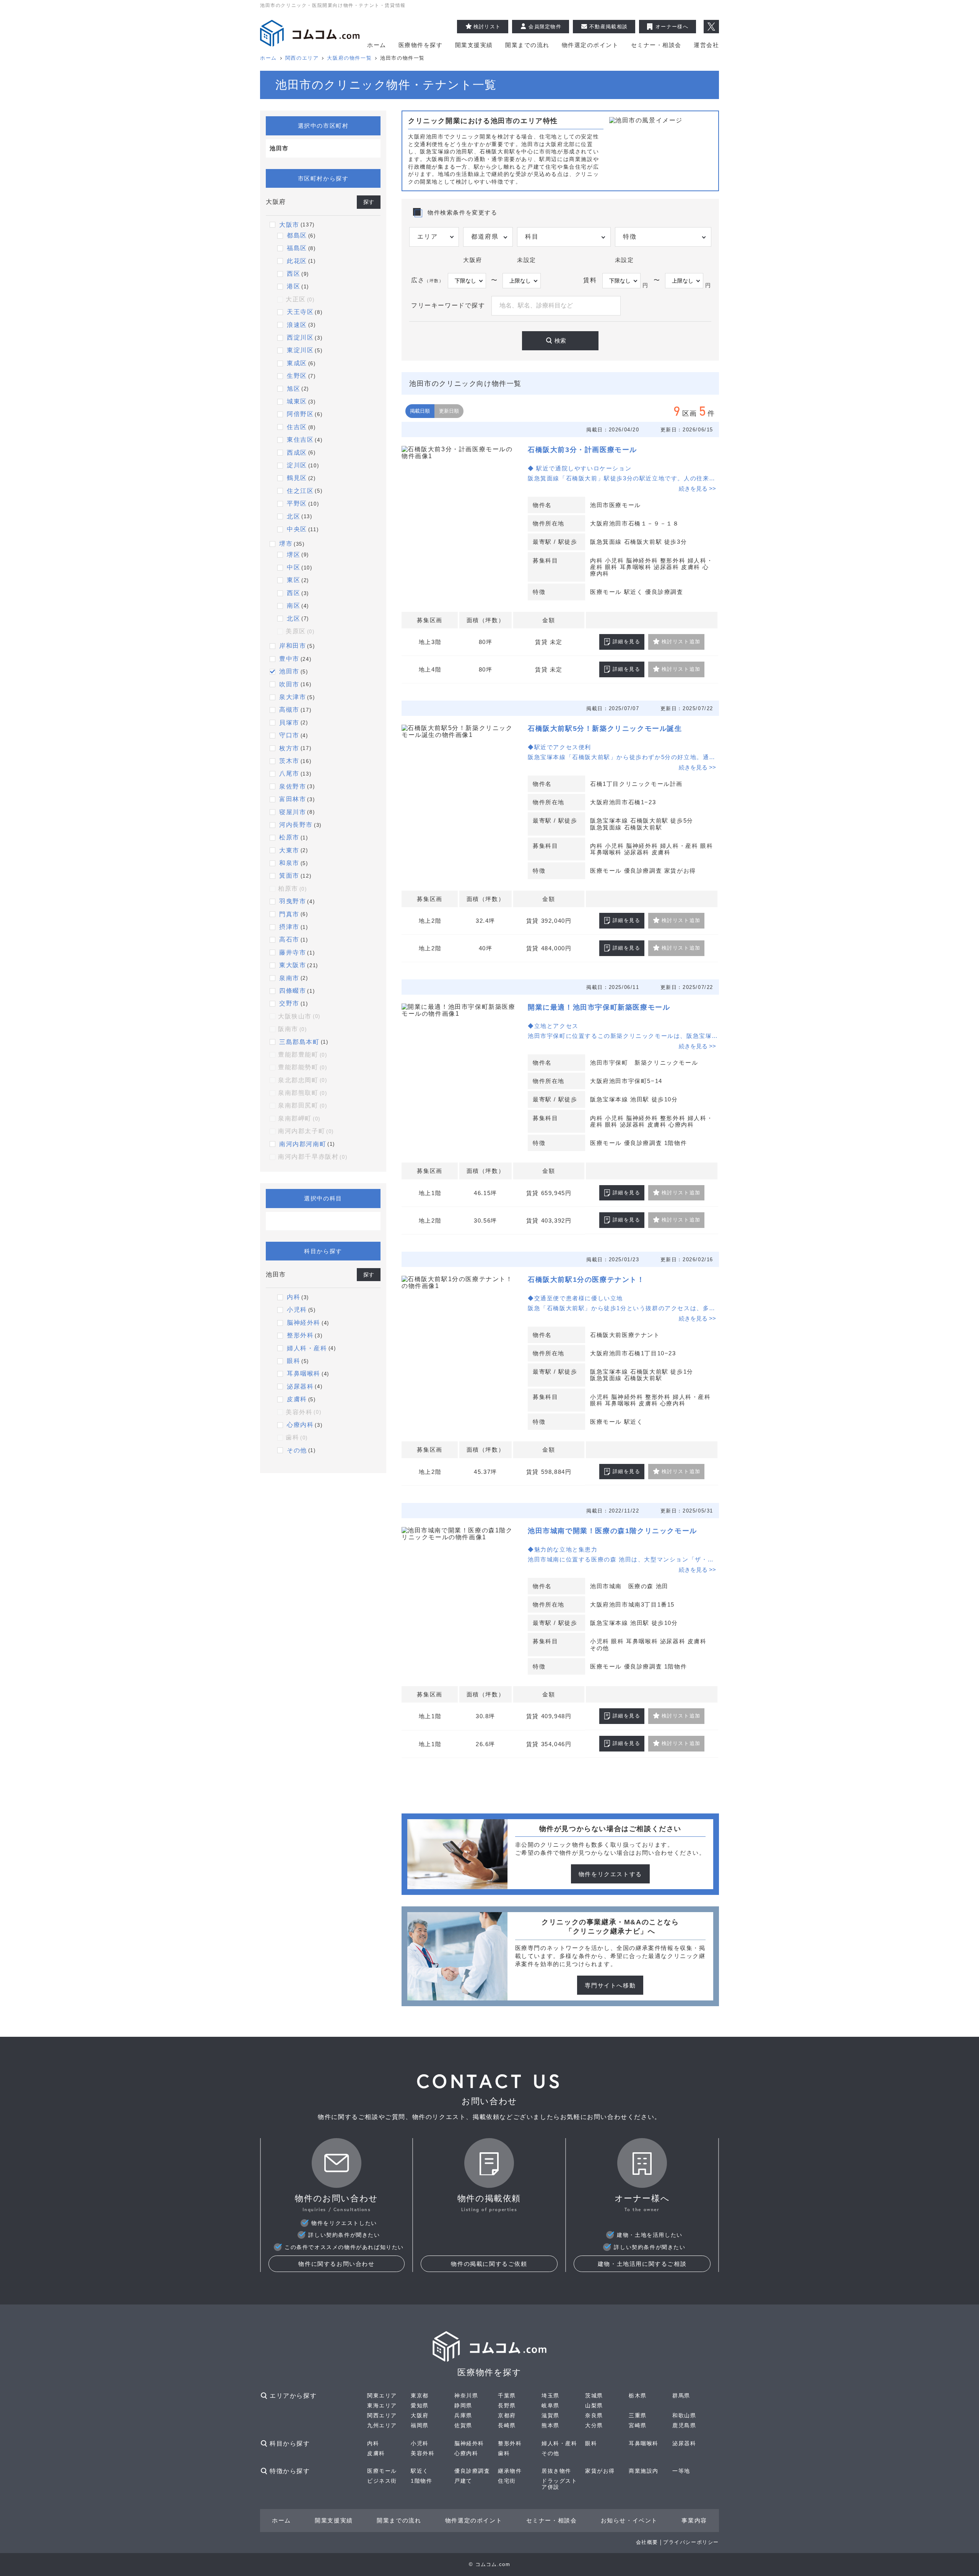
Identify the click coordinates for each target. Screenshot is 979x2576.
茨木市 (289, 761)
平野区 (297, 503)
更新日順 (449, 411)
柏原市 (293, 889)
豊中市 (289, 659)
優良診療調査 (472, 2471)
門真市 (289, 914)
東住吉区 (300, 440)
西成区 (297, 453)
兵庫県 (463, 2415)
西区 (294, 274)
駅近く (420, 2471)
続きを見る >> (697, 489)
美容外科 (303, 1412)
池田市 (289, 671)
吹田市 (289, 684)
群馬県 (681, 2395)
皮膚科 (297, 1399)
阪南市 (293, 1029)
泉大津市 (293, 697)
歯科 (297, 1437)
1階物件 (421, 2481)
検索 (560, 341)
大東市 (289, 850)
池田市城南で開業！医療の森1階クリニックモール (612, 1531)
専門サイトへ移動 (610, 1985)
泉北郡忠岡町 (302, 1080)
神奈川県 (466, 2395)
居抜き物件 (556, 2471)
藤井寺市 (293, 952)
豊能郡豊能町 (302, 1055)
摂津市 (289, 927)
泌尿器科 (300, 1386)
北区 (294, 516)
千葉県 (507, 2395)
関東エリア (382, 2395)
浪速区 (297, 325)
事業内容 (694, 2520)
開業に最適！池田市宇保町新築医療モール (599, 1007)
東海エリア (382, 2405)
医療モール (382, 2471)
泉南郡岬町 (299, 1118)
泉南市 (289, 978)
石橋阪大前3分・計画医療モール (582, 450)
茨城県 (594, 2395)
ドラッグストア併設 (559, 2484)
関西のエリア (302, 58)
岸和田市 (293, 646)
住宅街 (507, 2481)
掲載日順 (420, 411)
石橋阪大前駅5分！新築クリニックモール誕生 (605, 729)
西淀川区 (300, 337)
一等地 (681, 2471)
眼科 (294, 1361)
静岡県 (463, 2405)
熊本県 (550, 2425)
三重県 (638, 2415)
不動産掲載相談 (608, 27)
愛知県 (420, 2405)
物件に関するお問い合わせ (336, 2264)
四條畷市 (293, 991)
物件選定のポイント (590, 45)
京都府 (507, 2415)
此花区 (297, 261)
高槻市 (289, 710)
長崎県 (507, 2425)
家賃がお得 (600, 2471)
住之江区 (300, 491)
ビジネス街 (382, 2481)
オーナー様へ (672, 27)
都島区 (297, 235)
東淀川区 (300, 350)
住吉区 (297, 427)
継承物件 (510, 2471)
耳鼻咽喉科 (304, 1373)
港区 (294, 286)
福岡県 (420, 2425)
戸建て (463, 2481)
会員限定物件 (545, 27)
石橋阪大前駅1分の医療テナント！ (586, 1280)
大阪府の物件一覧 (349, 58)
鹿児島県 (684, 2425)
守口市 (289, 735)
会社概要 (647, 2542)
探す (369, 202)
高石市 (289, 939)
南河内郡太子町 (306, 1131)
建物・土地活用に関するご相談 (642, 2264)
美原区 (300, 631)
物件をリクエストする (610, 1874)
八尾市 (289, 773)
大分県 (594, 2425)
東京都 (420, 2395)
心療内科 (300, 1425)
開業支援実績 (474, 45)
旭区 (294, 389)
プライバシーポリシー (691, 2542)
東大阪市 (293, 965)
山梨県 (594, 2405)
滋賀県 (550, 2415)
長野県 (507, 2405)
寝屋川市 (293, 812)
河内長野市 (296, 825)
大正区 (300, 299)
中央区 (297, 529)
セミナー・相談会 (656, 45)
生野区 (297, 376)
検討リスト (487, 27)
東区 (294, 580)
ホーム (377, 45)
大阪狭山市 (299, 1016)
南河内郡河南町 (303, 1144)
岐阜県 (550, 2405)
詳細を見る (627, 642)
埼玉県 (550, 2395)
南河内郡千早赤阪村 (313, 1157)
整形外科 (300, 1335)
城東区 (297, 401)
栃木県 (638, 2395)
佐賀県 (463, 2425)
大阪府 (420, 2415)
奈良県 (594, 2415)
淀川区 (297, 465)
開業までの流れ (527, 45)
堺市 (286, 544)
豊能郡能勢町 (302, 1067)
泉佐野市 (293, 786)
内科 (294, 1297)
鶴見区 (297, 478)
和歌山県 (684, 2415)
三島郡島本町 (299, 1042)
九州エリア (382, 2425)
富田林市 (293, 799)
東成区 (297, 363)
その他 (297, 1450)
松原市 (289, 837)
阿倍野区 (300, 414)
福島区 (297, 248)
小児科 (297, 1310)
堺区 (294, 555)
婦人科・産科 (307, 1348)
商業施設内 (644, 2471)
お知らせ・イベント (629, 2520)
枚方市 (289, 748)
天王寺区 (300, 312)
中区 (294, 567)
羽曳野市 (293, 901)
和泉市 (289, 863)
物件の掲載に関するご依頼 (489, 2264)
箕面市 (289, 876)
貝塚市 (289, 723)
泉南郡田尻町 (302, 1105)
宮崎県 (638, 2425)
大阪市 (289, 225)
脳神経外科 (304, 1323)
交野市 (289, 1003)
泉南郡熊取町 (302, 1093)
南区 (294, 606)
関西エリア (382, 2415)
